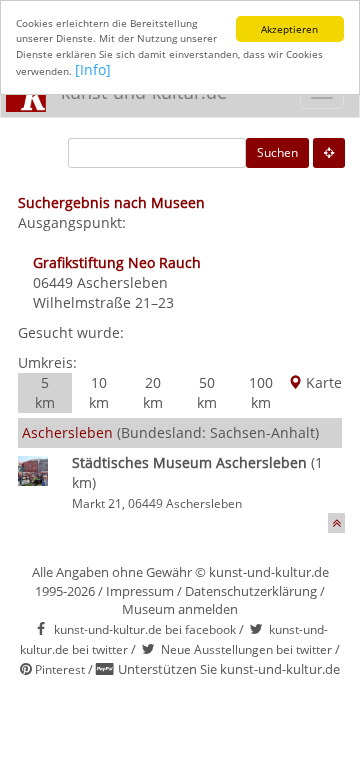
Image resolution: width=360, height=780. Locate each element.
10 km (99, 392)
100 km (261, 392)
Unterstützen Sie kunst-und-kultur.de (229, 669)
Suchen (277, 152)
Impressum (140, 591)
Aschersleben (122, 282)
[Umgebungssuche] (329, 153)
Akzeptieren (289, 29)
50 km (207, 392)
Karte (322, 382)
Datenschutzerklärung (251, 591)
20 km (153, 392)
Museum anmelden (180, 609)
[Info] (93, 69)
